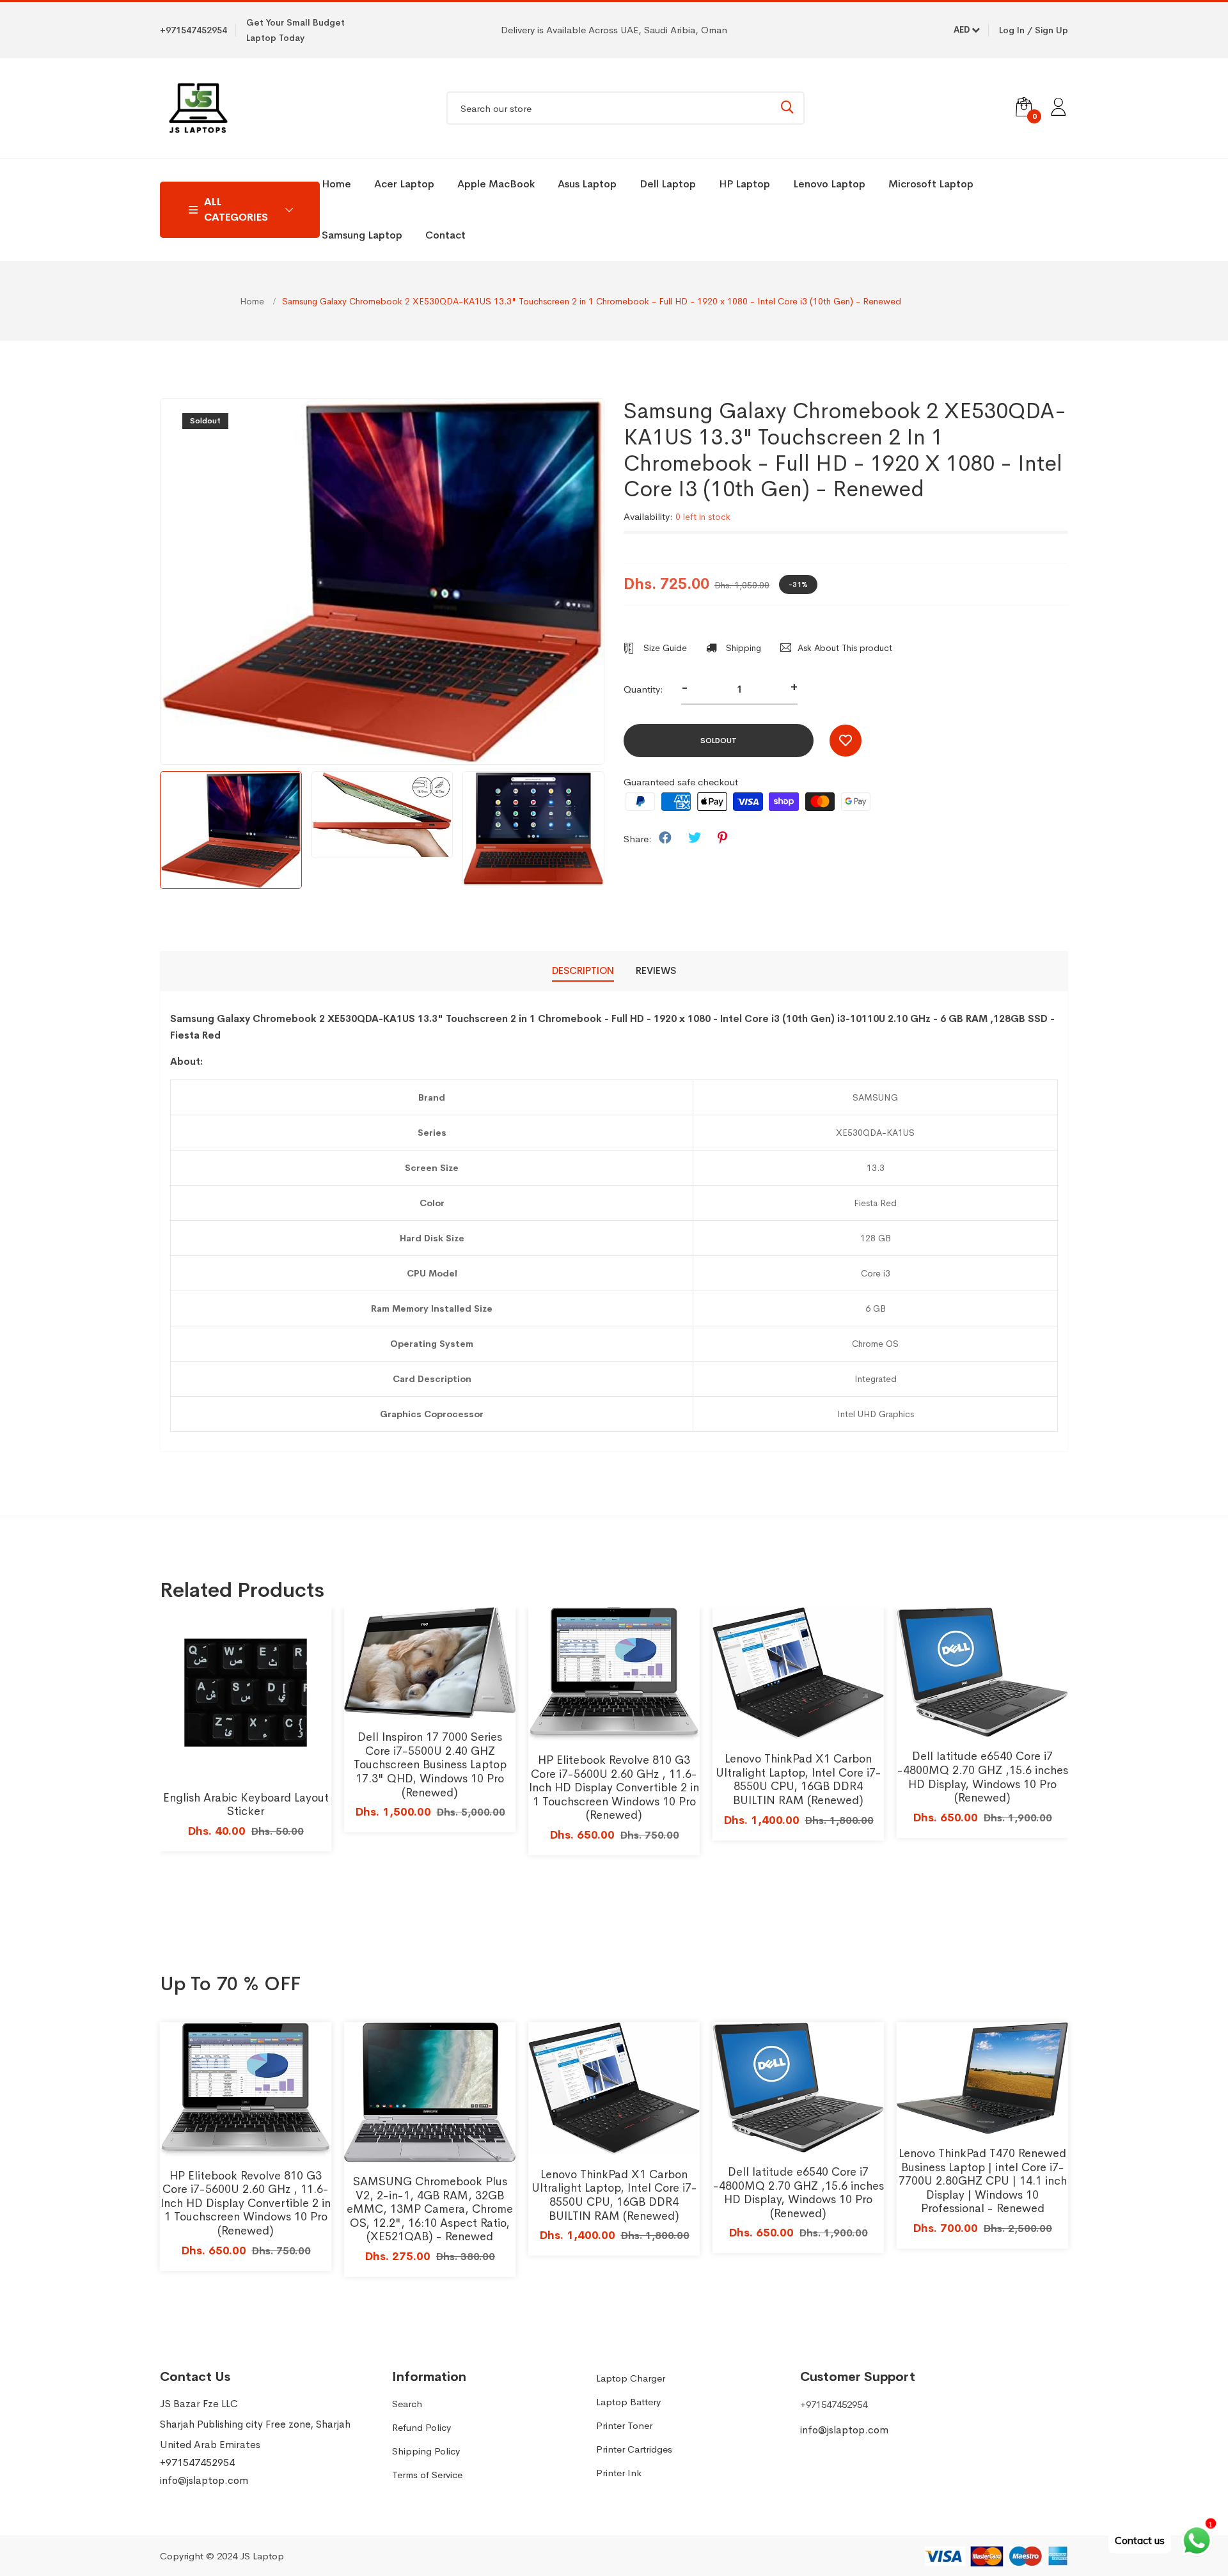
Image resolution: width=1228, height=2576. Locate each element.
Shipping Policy (426, 2451)
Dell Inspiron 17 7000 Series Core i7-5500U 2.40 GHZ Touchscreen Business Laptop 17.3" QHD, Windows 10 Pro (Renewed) (430, 1764)
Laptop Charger (631, 2378)
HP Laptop (744, 184)
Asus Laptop (587, 184)
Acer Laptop (404, 184)
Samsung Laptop (362, 235)
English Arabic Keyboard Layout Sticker (246, 1805)
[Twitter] (695, 838)
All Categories (236, 209)
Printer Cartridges (634, 2449)
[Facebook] (665, 838)
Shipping (742, 648)
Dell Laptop (668, 184)
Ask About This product (845, 648)
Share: (638, 839)
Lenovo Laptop (829, 184)
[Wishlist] (846, 741)
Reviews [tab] (656, 970)
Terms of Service (427, 2475)
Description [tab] (583, 970)
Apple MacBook (496, 184)
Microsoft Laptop (931, 184)
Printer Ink (619, 2473)
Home (336, 184)
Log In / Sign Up (1034, 30)
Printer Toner (624, 2425)
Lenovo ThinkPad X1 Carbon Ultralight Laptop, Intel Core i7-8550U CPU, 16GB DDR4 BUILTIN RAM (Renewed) (799, 1779)
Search (407, 2404)
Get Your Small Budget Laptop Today (295, 30)
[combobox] (626, 108)
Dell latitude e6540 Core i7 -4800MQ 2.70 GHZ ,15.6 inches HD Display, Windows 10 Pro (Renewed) (983, 1777)
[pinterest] (722, 838)
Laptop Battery (628, 2402)
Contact (445, 235)
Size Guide (664, 648)
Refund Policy (421, 2427)
